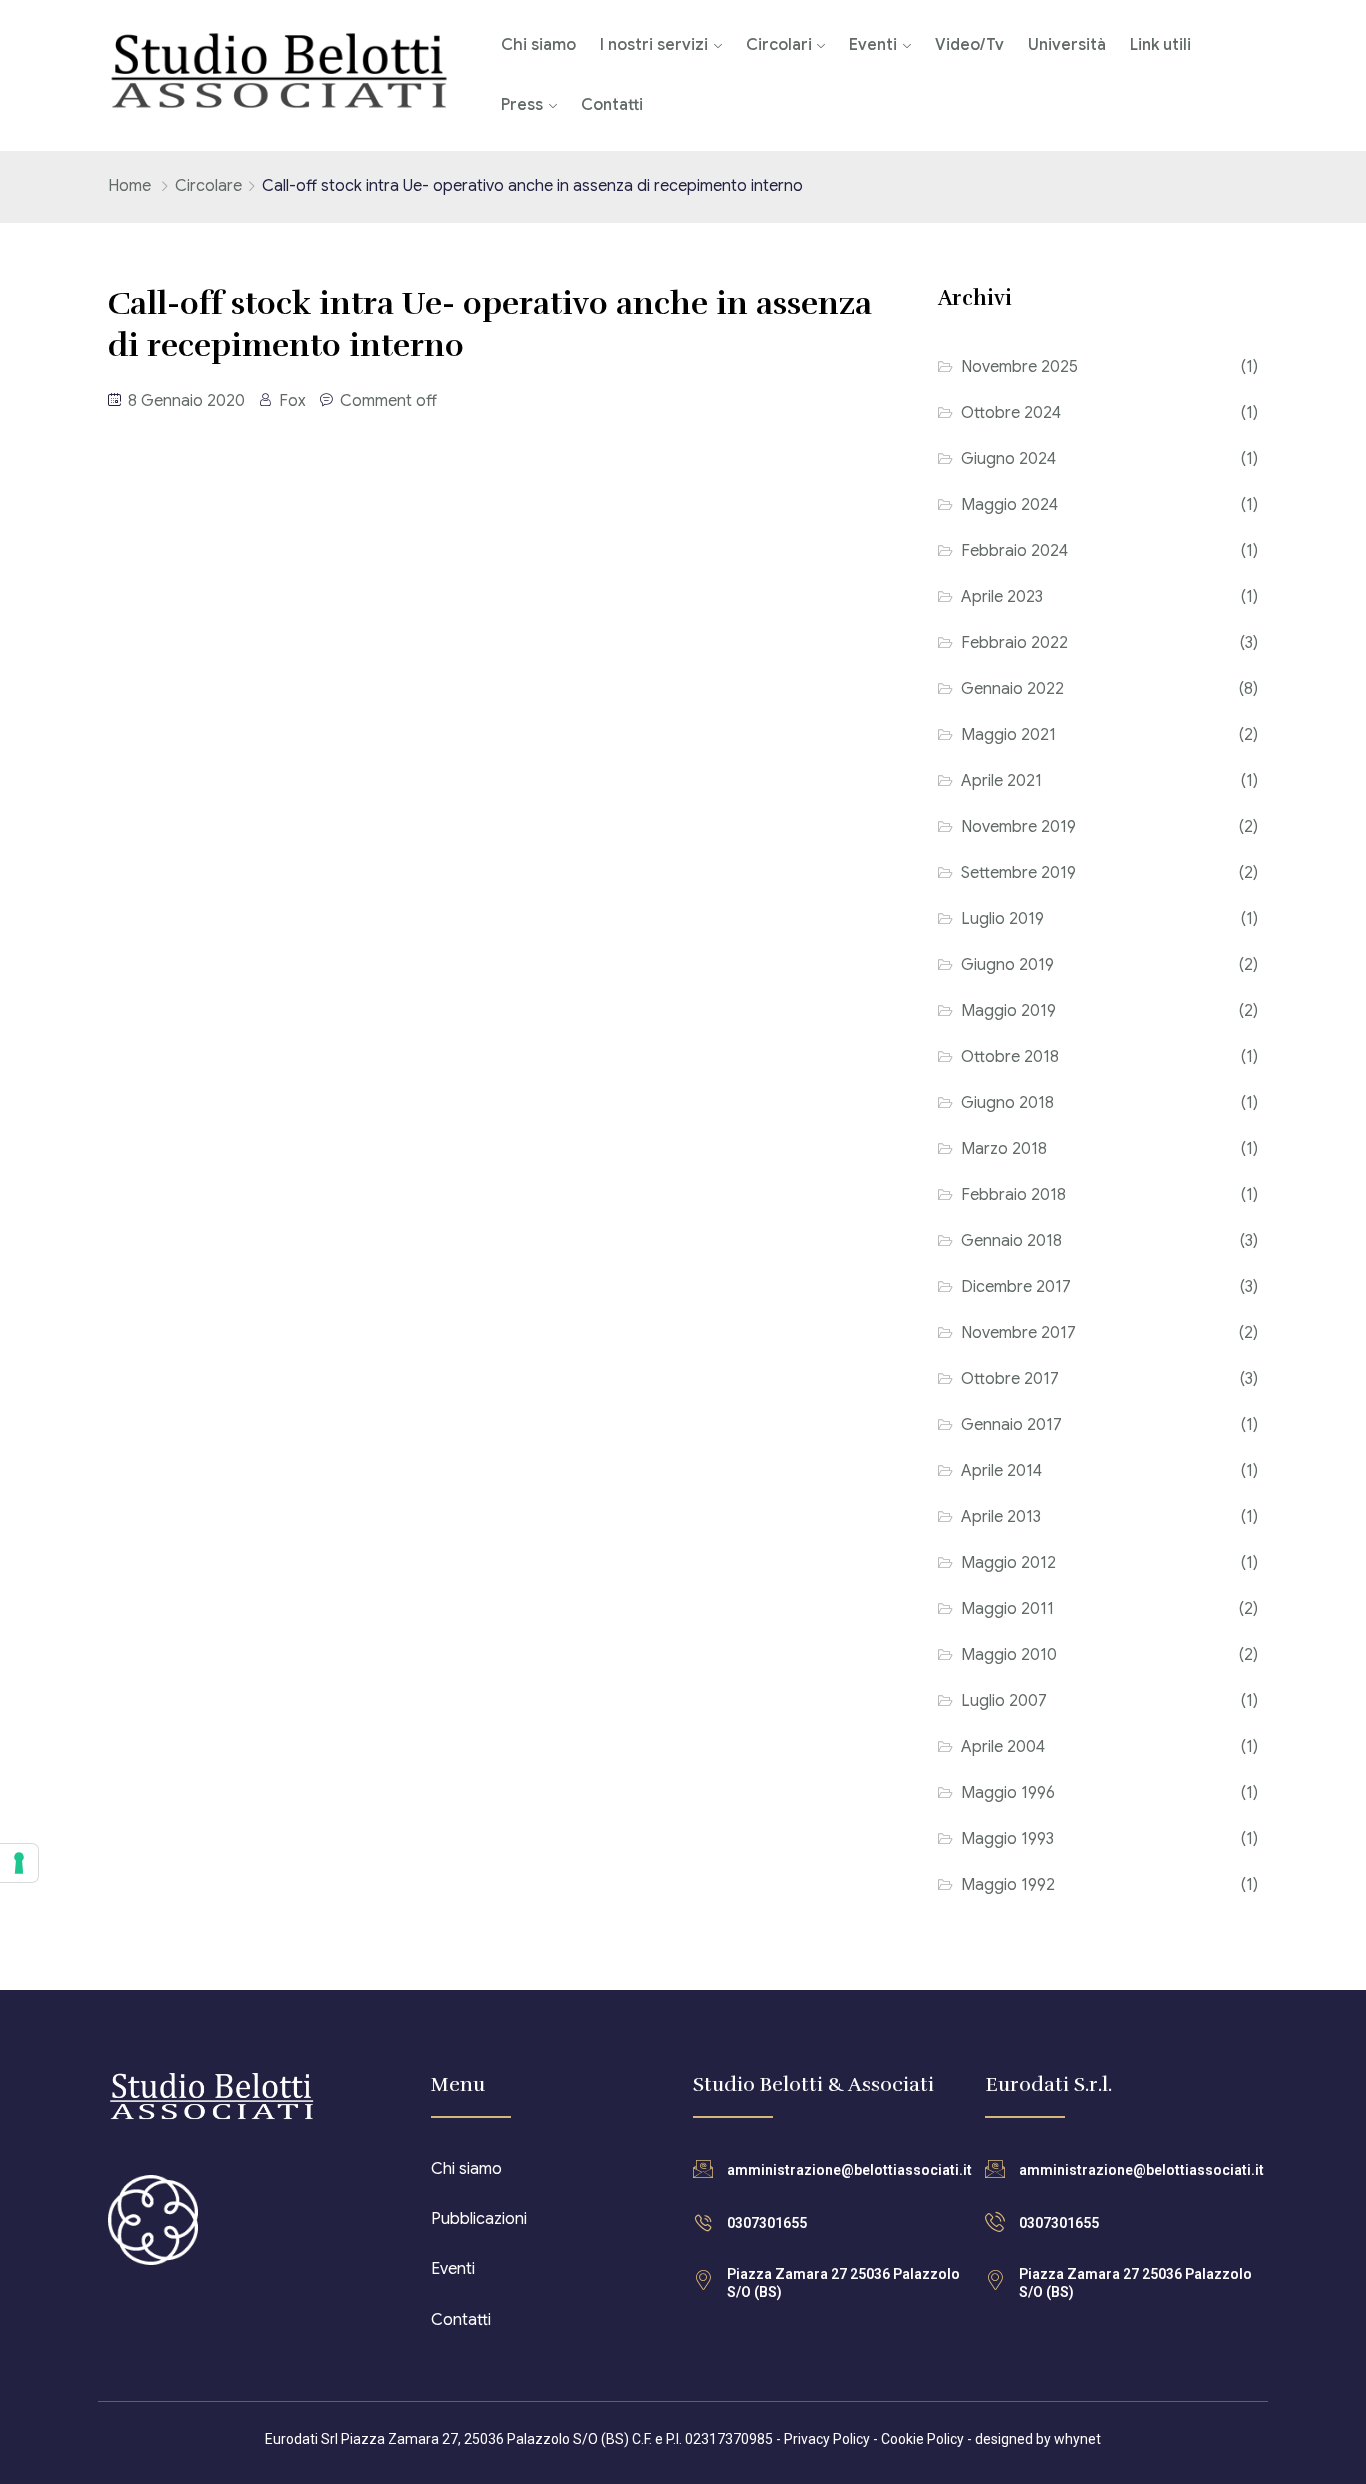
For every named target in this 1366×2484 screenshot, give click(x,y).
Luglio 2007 (1004, 1701)
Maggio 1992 (1008, 1885)
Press (522, 105)
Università (1067, 45)
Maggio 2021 (1008, 735)
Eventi (873, 45)
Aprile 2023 (1002, 597)
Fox (292, 401)
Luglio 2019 (1002, 919)
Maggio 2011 (1007, 1609)
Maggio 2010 (1009, 1655)
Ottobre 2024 (1011, 413)
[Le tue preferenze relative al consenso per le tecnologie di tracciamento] (19, 1863)
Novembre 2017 (1018, 1333)
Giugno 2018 (1007, 1103)
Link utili (1160, 45)
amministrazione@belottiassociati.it (849, 2170)
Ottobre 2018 (1010, 1057)
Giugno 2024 (1008, 459)
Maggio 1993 (1007, 1839)
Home (129, 186)
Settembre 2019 (1018, 873)
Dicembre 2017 (1016, 1287)
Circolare (208, 186)
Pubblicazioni (479, 2219)
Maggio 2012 (1008, 1563)
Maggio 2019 (1008, 1011)
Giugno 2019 (1007, 965)
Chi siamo (538, 45)
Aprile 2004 (1003, 1747)
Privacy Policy (827, 2439)
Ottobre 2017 (1010, 1379)
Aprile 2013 (1001, 1517)
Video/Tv (969, 45)
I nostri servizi (654, 45)
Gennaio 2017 (1011, 1425)
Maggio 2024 (1009, 505)
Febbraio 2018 (1013, 1195)
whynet (1077, 2439)
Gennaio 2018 (1011, 1241)
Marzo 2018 (1004, 1149)
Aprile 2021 (1001, 781)
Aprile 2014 (1001, 1471)
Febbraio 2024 (1014, 551)
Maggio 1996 (1008, 1793)
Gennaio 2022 (1012, 689)
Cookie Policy (922, 2439)
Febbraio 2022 (1014, 643)
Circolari (779, 45)
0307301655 (767, 2223)
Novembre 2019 (1018, 827)
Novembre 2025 (1019, 367)
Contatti (612, 105)
